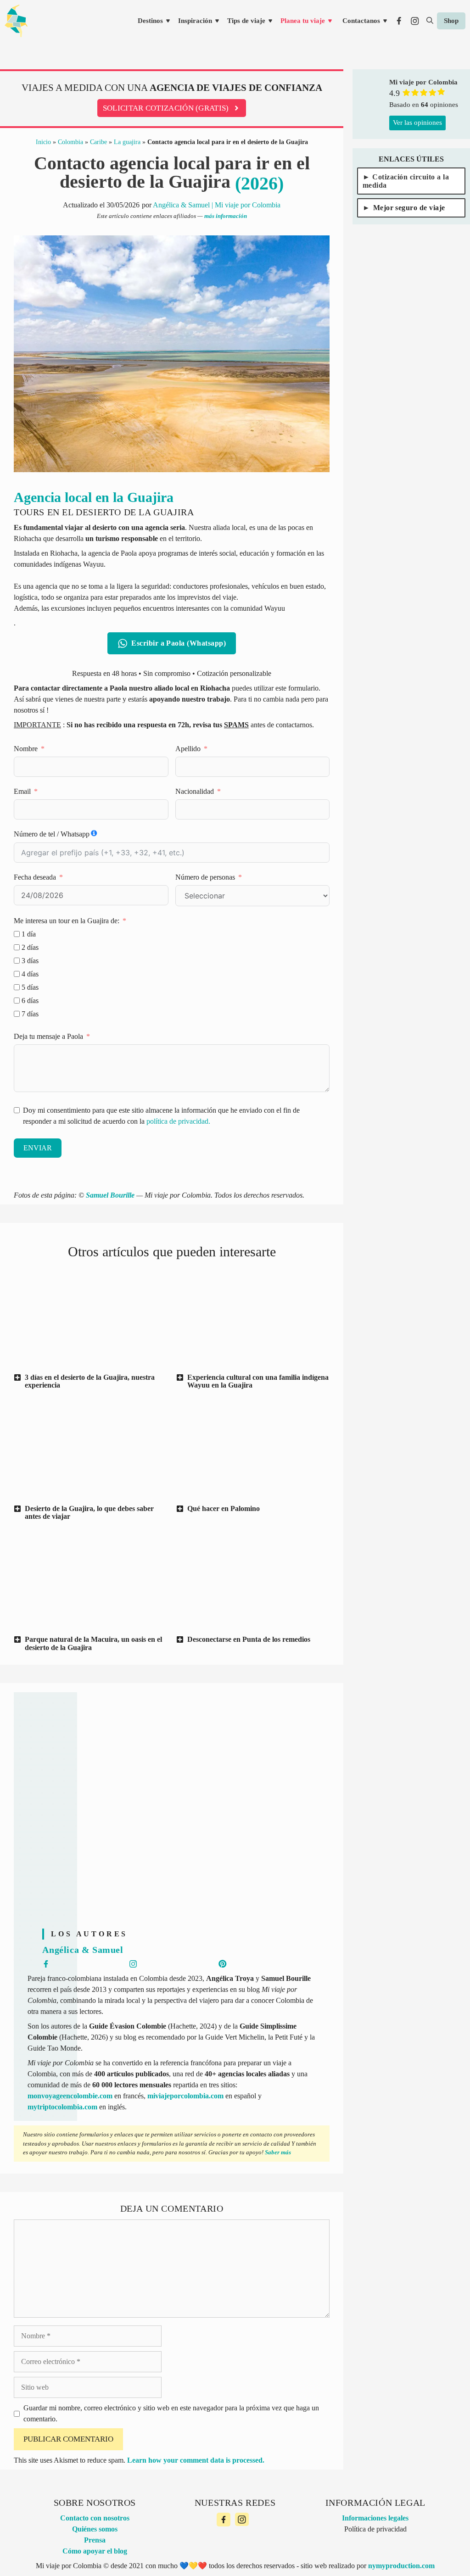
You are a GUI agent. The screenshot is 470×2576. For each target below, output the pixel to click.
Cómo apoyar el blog (95, 2551)
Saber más (278, 2152)
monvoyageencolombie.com (70, 2096)
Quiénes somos (95, 2529)
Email (22, 791)
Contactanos (361, 21)
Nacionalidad (195, 791)
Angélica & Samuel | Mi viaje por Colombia (217, 205)
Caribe (98, 142)
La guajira (127, 142)
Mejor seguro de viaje (409, 208)
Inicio (43, 142)
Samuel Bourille (110, 1195)
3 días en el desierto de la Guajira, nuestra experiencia (90, 1381)
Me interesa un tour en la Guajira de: (67, 921)
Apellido (188, 749)
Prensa (95, 2540)
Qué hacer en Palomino (224, 1508)
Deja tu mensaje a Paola (48, 1036)
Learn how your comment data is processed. (196, 2460)
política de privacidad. (178, 1121)
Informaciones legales (375, 2518)
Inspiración (195, 21)
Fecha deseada (35, 877)
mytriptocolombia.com (62, 2107)
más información (226, 216)
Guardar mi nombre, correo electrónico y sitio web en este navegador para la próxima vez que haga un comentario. (171, 2413)
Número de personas (205, 877)
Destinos (150, 21)
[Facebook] (224, 2520)
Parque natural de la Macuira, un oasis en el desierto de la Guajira (93, 1643)
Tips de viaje (246, 21)
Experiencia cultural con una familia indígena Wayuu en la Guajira (258, 1381)
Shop (451, 21)
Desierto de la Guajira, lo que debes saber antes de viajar (89, 1513)
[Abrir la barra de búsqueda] (430, 21)
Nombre (26, 749)
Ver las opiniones (417, 123)
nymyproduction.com (401, 2566)
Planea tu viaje (303, 21)
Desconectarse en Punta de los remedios (249, 1639)
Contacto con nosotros (95, 2518)
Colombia (70, 142)
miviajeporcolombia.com (185, 2096)
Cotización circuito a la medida (406, 181)
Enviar (38, 1148)
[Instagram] (242, 2520)
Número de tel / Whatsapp (52, 834)
